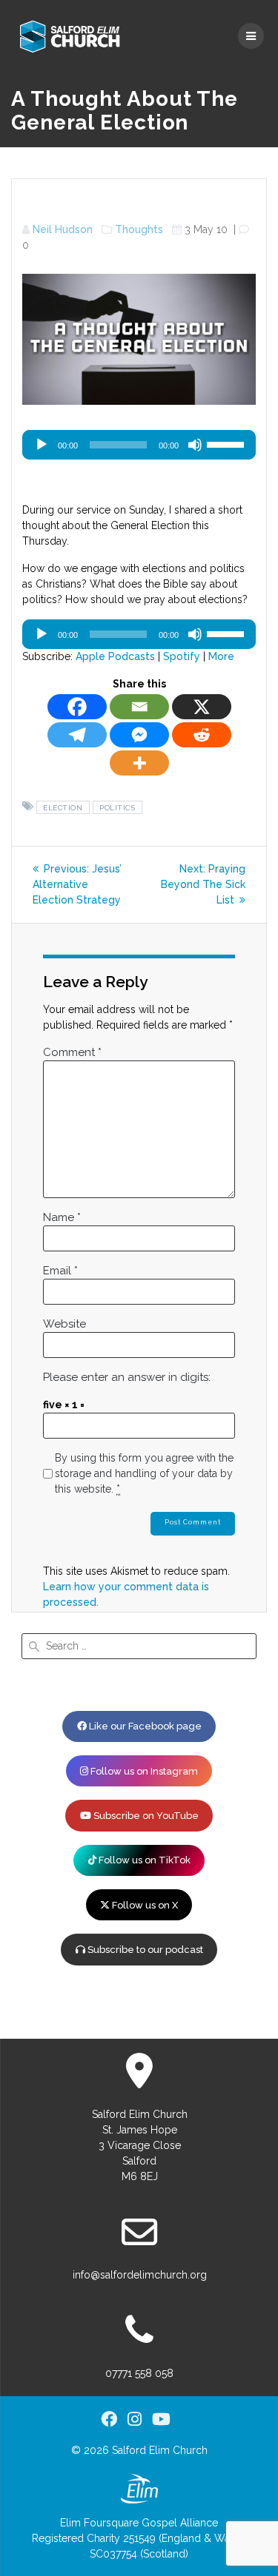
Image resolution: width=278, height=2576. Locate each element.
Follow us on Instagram (143, 1771)
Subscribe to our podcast (144, 1950)
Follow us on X (144, 1905)
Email (60, 1271)
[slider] (228, 443)
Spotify (182, 656)
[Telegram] (77, 735)
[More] (139, 763)
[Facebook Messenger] (139, 735)
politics (117, 807)
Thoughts (139, 229)
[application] (139, 445)
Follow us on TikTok (143, 1860)
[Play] (42, 445)
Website (64, 1324)
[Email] (139, 707)
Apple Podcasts (115, 656)
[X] (202, 707)
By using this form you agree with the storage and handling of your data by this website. (144, 1473)
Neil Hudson (63, 229)
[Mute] (195, 445)
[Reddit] (202, 735)
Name (62, 1217)
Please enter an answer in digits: (127, 1377)
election (63, 807)
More (221, 656)
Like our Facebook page (144, 1726)
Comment (72, 1052)
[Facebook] (77, 707)
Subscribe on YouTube (145, 1816)
